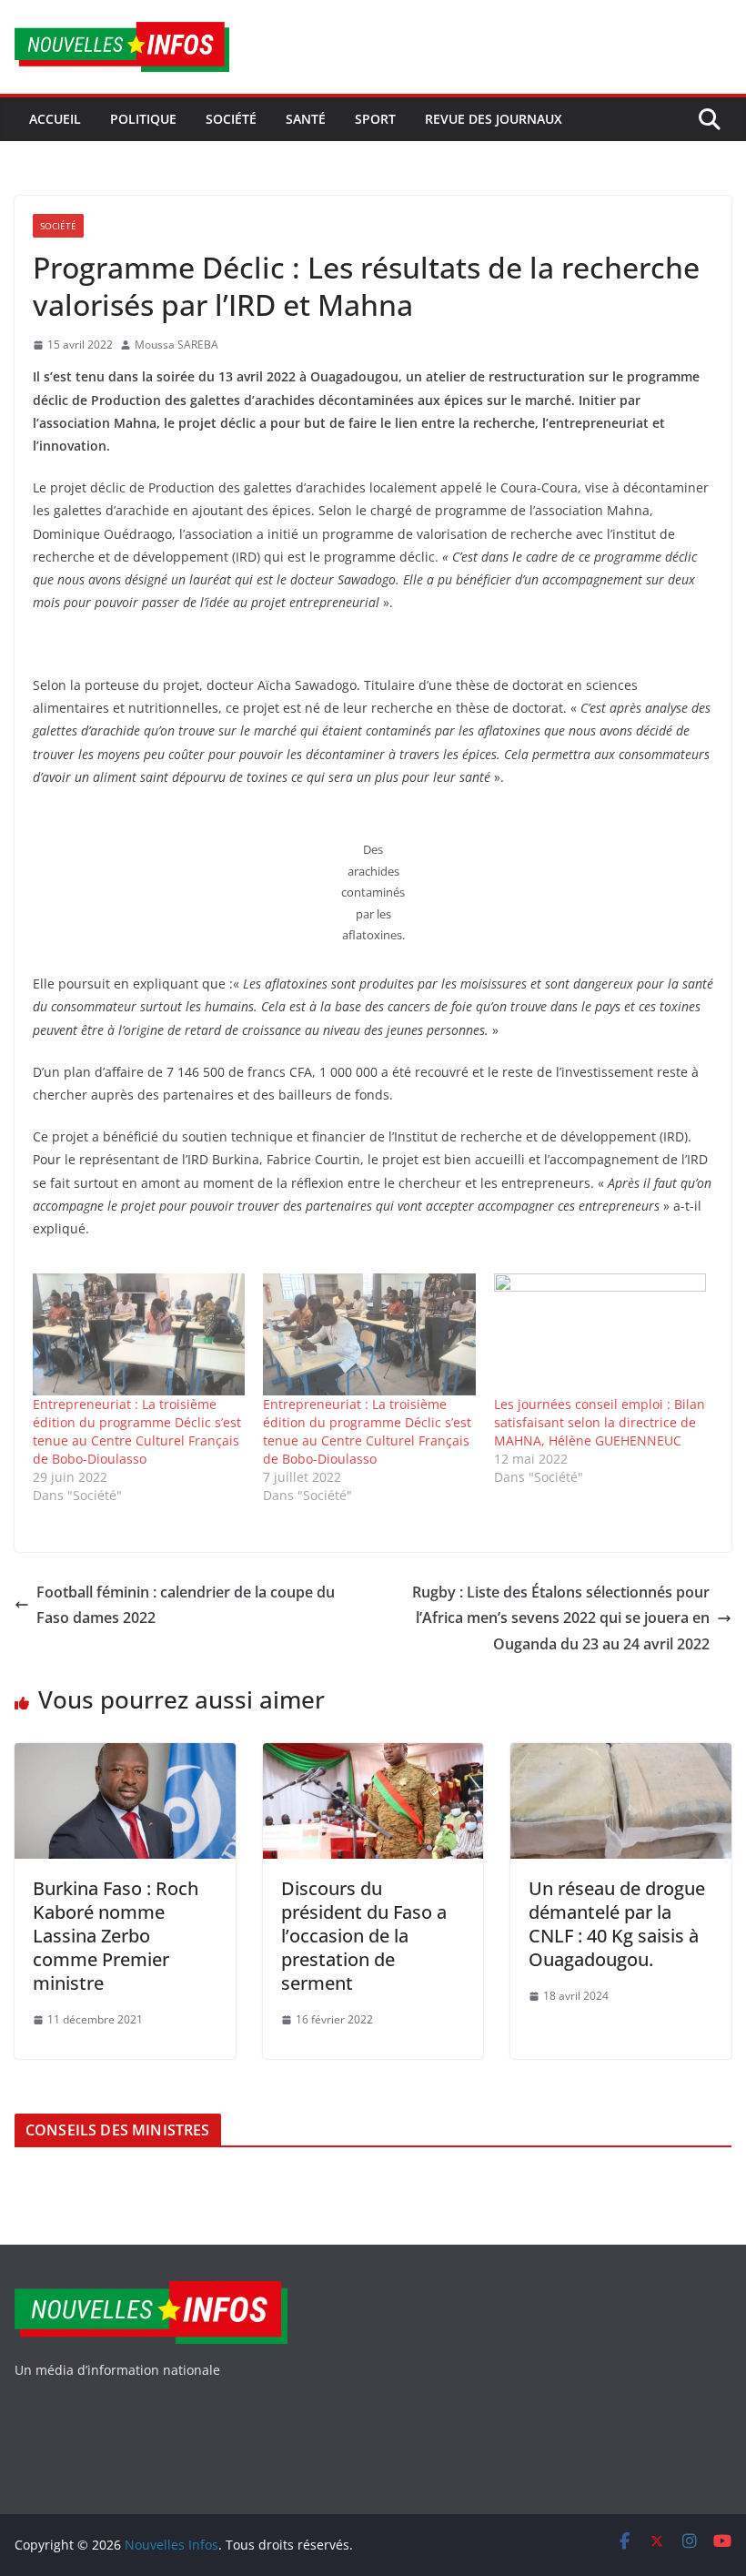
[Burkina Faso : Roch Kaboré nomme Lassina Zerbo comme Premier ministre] (125, 1756)
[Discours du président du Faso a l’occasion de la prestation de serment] (373, 1756)
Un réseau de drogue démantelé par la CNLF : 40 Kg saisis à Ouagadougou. (617, 1924)
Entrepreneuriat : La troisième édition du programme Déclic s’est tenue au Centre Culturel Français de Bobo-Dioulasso (137, 1431)
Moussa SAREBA (176, 345)
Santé (306, 119)
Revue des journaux (494, 119)
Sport (375, 119)
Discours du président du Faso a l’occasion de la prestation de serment (364, 1936)
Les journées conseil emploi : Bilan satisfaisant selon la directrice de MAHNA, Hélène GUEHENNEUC (600, 1422)
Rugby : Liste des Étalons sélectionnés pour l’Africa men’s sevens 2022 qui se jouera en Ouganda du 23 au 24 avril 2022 (561, 1618)
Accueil (55, 119)
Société (231, 119)
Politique (143, 119)
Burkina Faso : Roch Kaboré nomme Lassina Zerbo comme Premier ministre (116, 1936)
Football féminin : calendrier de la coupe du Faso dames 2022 (186, 1605)
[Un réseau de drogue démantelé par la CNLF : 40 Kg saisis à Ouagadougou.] (621, 1756)
